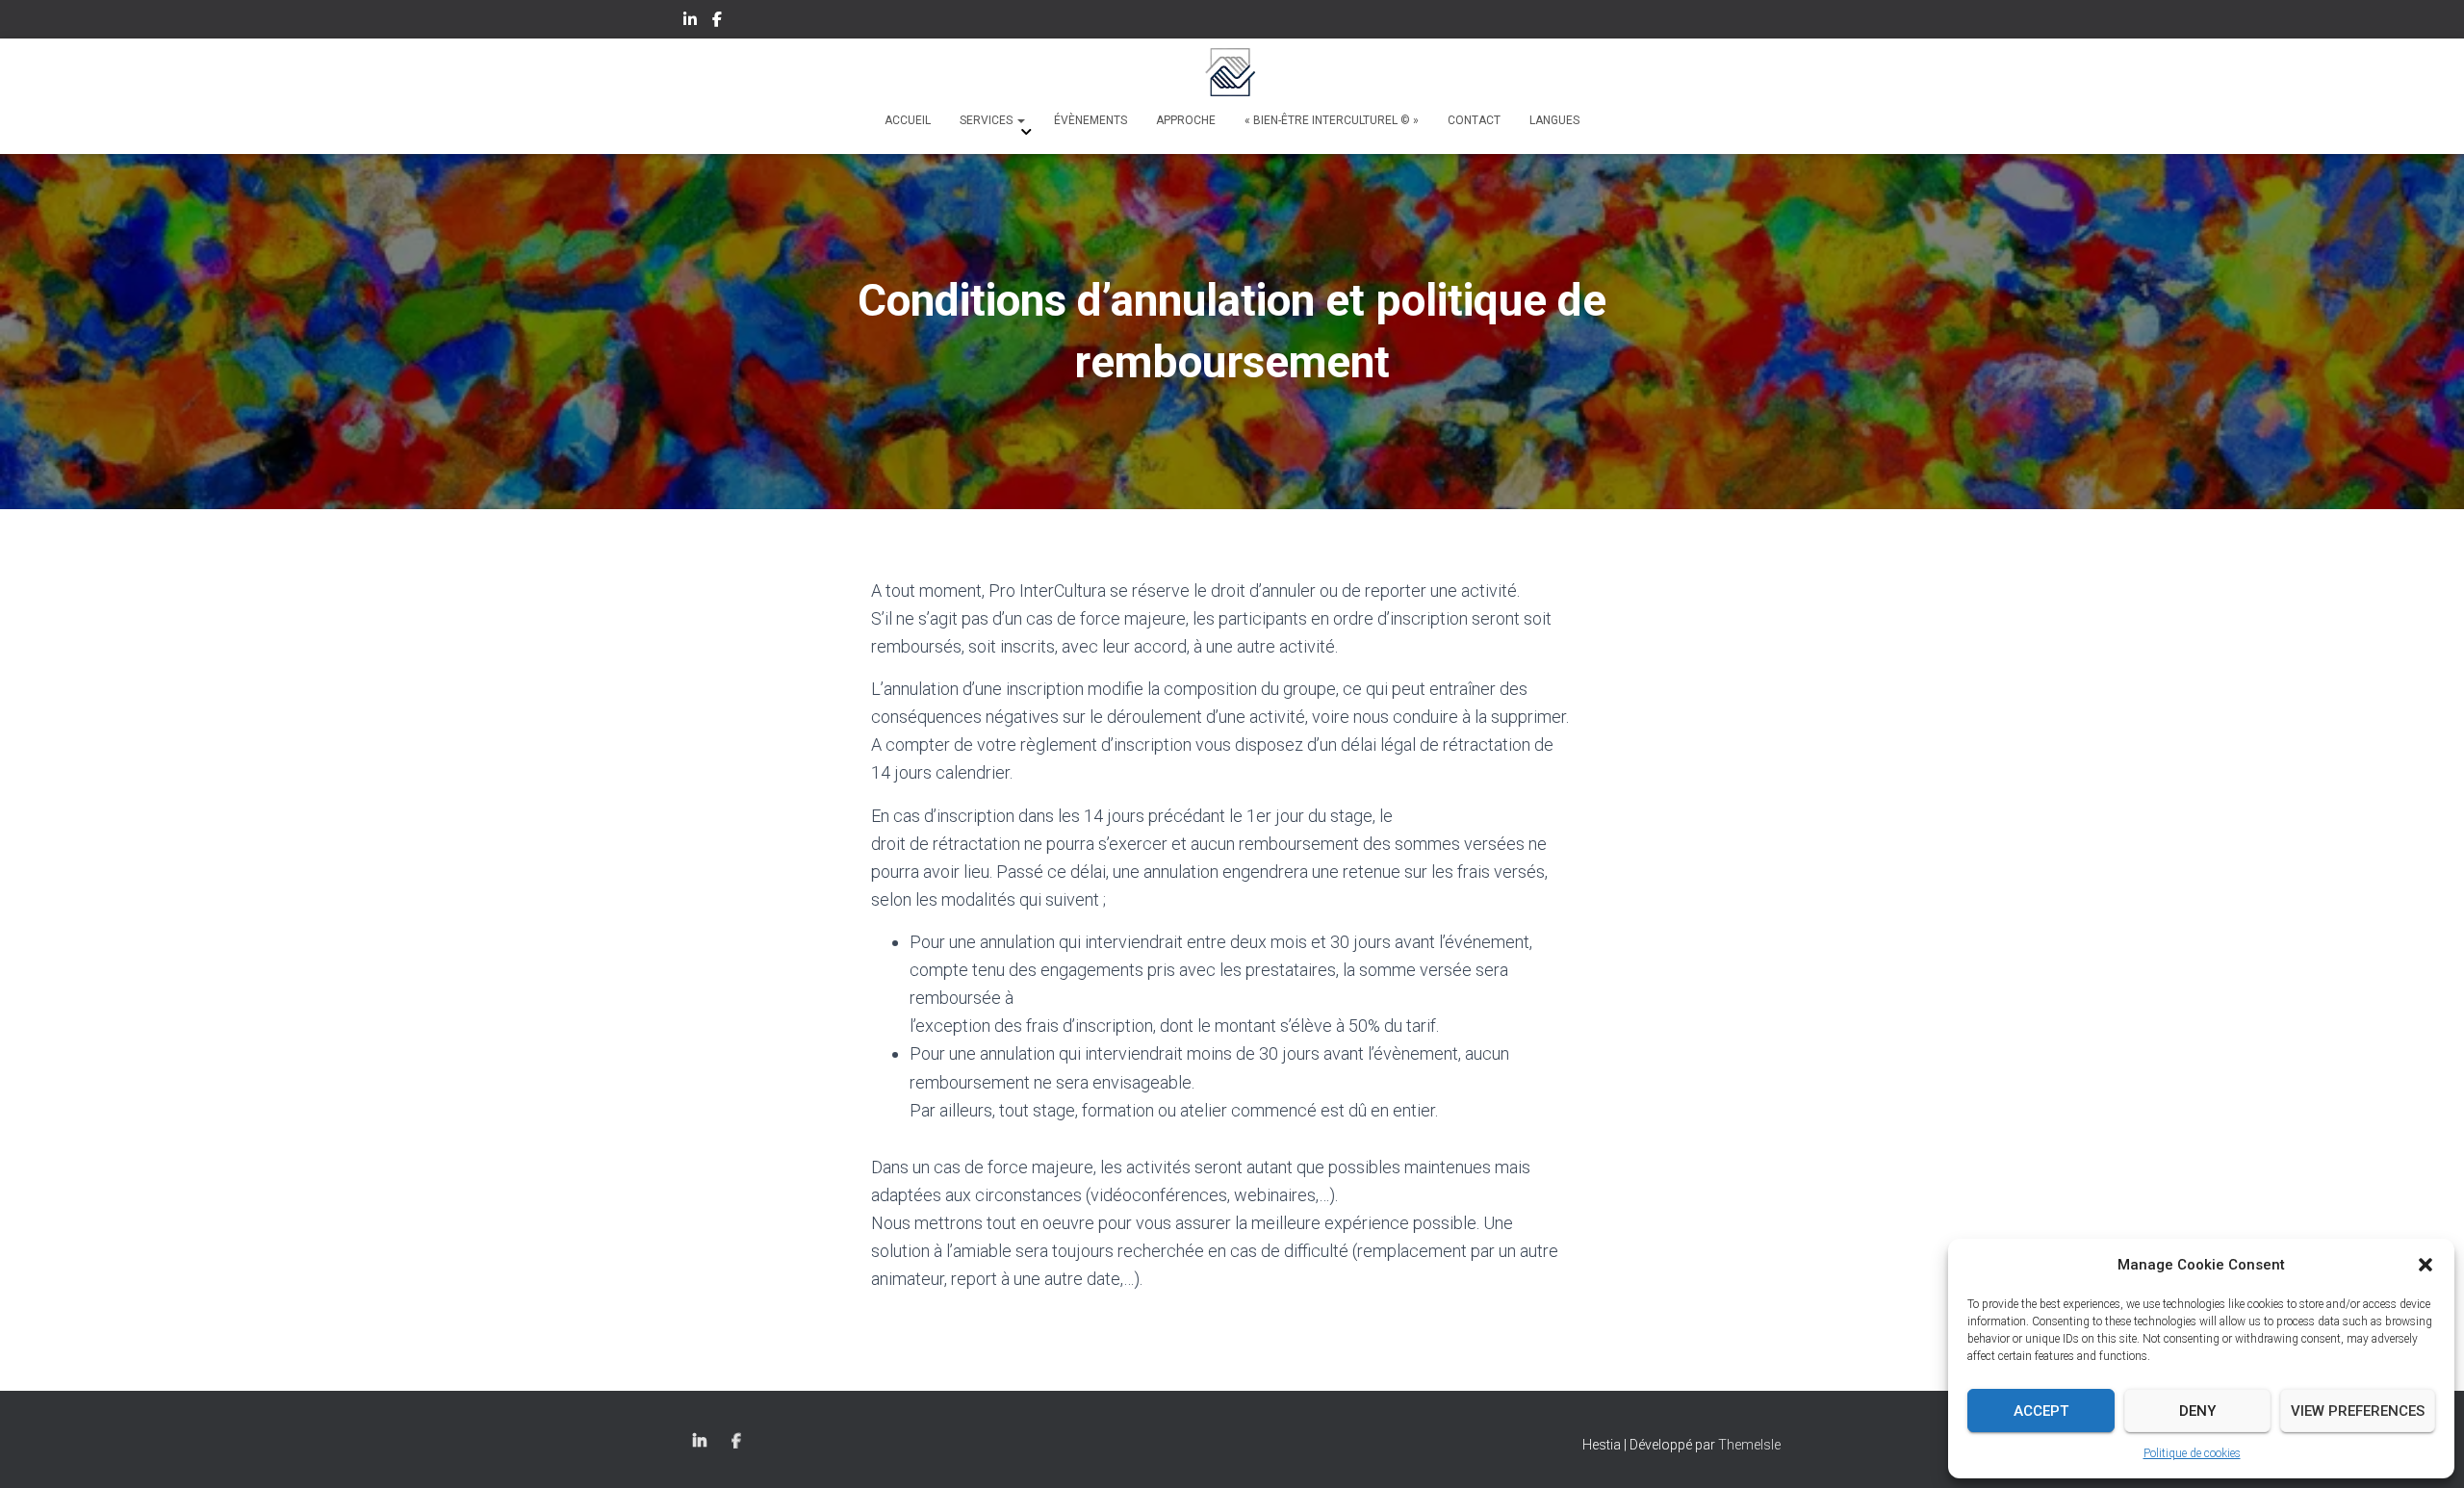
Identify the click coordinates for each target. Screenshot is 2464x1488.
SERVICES (988, 120)
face (719, 22)
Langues (1554, 120)
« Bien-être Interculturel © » (1332, 120)
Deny (2197, 1411)
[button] (2425, 1265)
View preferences (2358, 1411)
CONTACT (1474, 120)
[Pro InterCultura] (1232, 72)
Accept (2041, 1411)
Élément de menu (738, 1442)
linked (692, 22)
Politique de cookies (2192, 1453)
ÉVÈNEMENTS (1091, 120)
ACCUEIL (908, 120)
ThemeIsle (1749, 1445)
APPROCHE (1186, 120)
